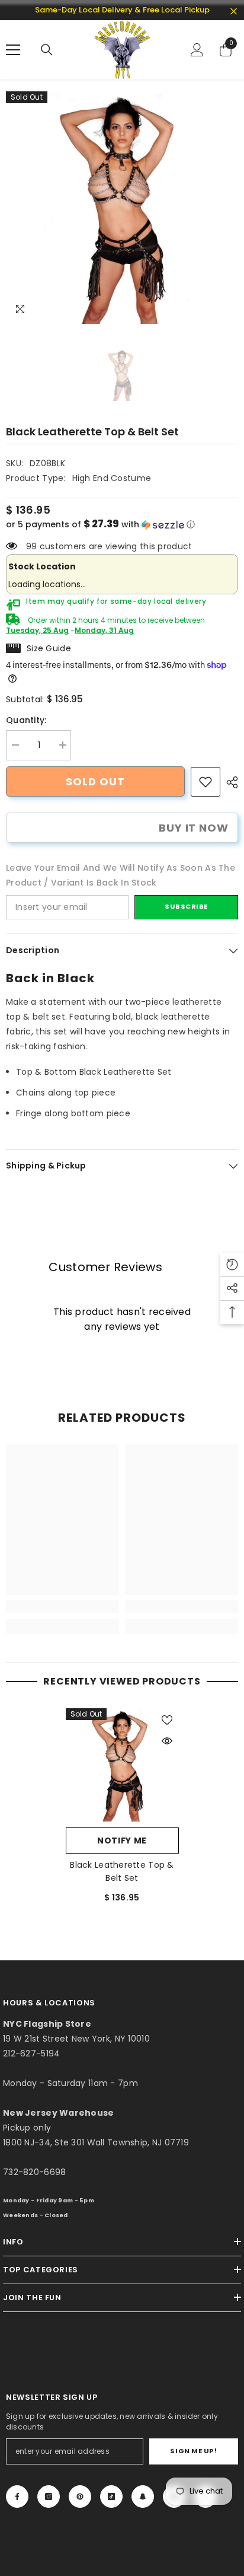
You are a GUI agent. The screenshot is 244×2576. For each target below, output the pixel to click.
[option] (122, 208)
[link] (206, 782)
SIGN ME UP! (193, 2451)
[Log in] (197, 50)
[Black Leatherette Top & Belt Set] (122, 1765)
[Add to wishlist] (167, 1720)
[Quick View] (167, 1741)
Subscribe (186, 906)
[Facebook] (17, 2497)
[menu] (13, 50)
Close (234, 12)
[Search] (47, 50)
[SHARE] (229, 782)
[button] (122, 525)
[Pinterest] (80, 2497)
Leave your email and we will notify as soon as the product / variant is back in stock (121, 875)
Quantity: (26, 720)
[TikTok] (111, 2497)
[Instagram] (49, 2497)
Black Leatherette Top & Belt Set (122, 1871)
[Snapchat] (143, 2497)
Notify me (122, 1841)
